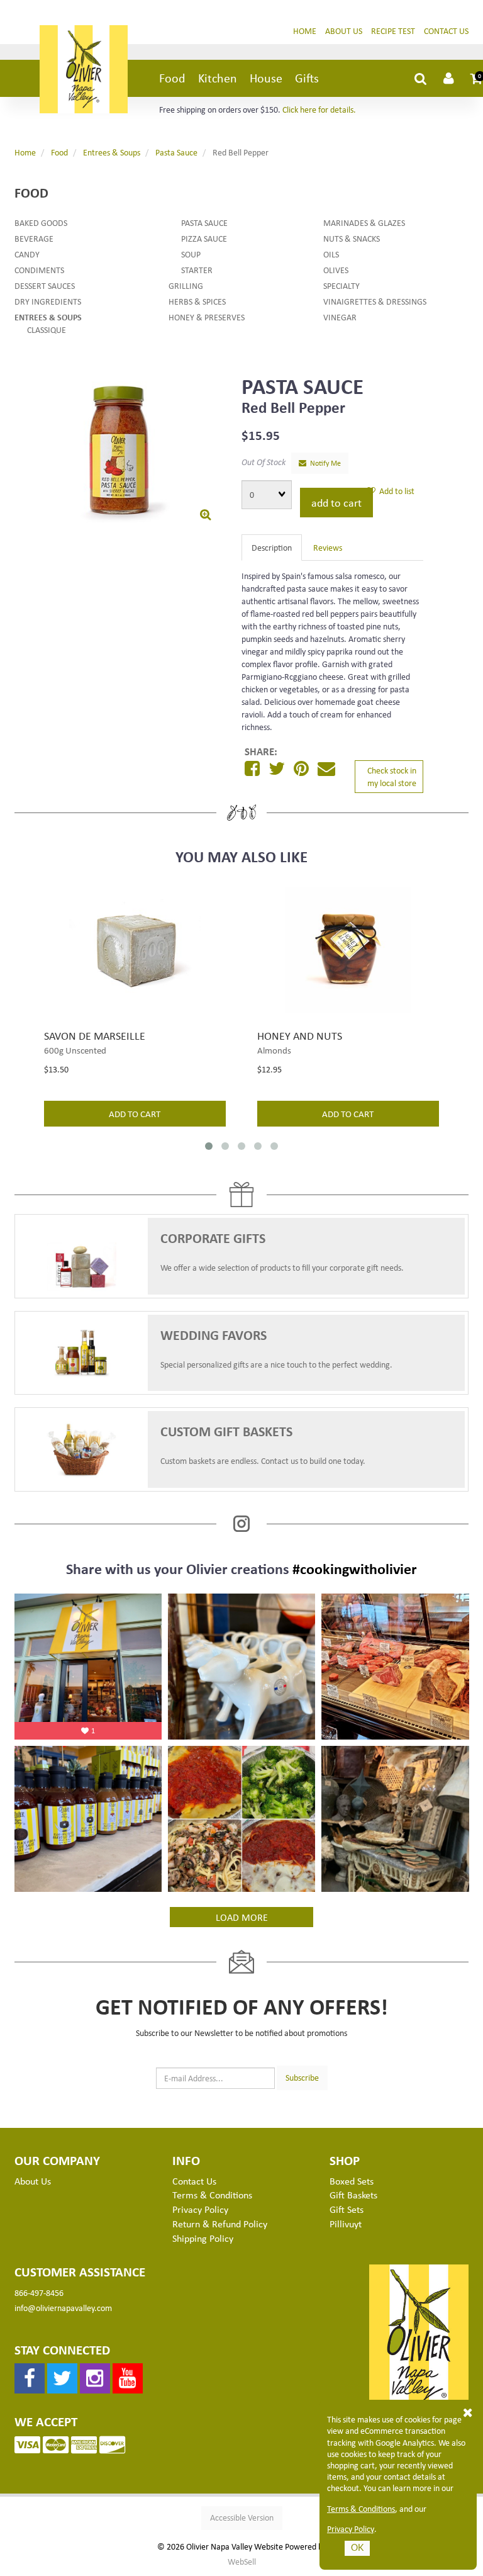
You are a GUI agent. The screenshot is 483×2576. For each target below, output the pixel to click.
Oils (331, 254)
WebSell (242, 2562)
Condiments (39, 270)
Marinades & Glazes (364, 222)
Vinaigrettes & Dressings (375, 301)
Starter (197, 270)
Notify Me (324, 463)
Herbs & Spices (197, 301)
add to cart (135, 1113)
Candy (27, 254)
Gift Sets (347, 2209)
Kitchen (218, 78)
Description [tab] (272, 547)
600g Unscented (75, 1050)
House (266, 78)
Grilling (186, 285)
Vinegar (340, 317)
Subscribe (302, 2077)
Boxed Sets (352, 2181)
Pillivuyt (346, 2224)
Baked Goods (41, 222)
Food (172, 78)
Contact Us (446, 31)
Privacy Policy (351, 2529)
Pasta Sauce (176, 152)
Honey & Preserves (207, 317)
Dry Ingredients (48, 301)
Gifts (307, 78)
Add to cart (336, 502)
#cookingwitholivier (355, 1568)
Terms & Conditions (361, 2509)
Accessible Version (242, 2517)
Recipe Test (393, 31)
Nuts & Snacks (352, 238)
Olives (336, 270)
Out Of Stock (264, 462)
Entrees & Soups (112, 152)
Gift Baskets (353, 2195)
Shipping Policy (203, 2238)
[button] (477, 78)
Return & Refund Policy (220, 2224)
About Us (344, 31)
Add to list (395, 491)
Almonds (274, 1050)
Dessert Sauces (45, 285)
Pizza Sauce (204, 238)
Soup (191, 254)
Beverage (34, 238)
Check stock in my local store (392, 776)
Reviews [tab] (328, 547)
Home (305, 31)
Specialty (341, 285)
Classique (47, 329)
